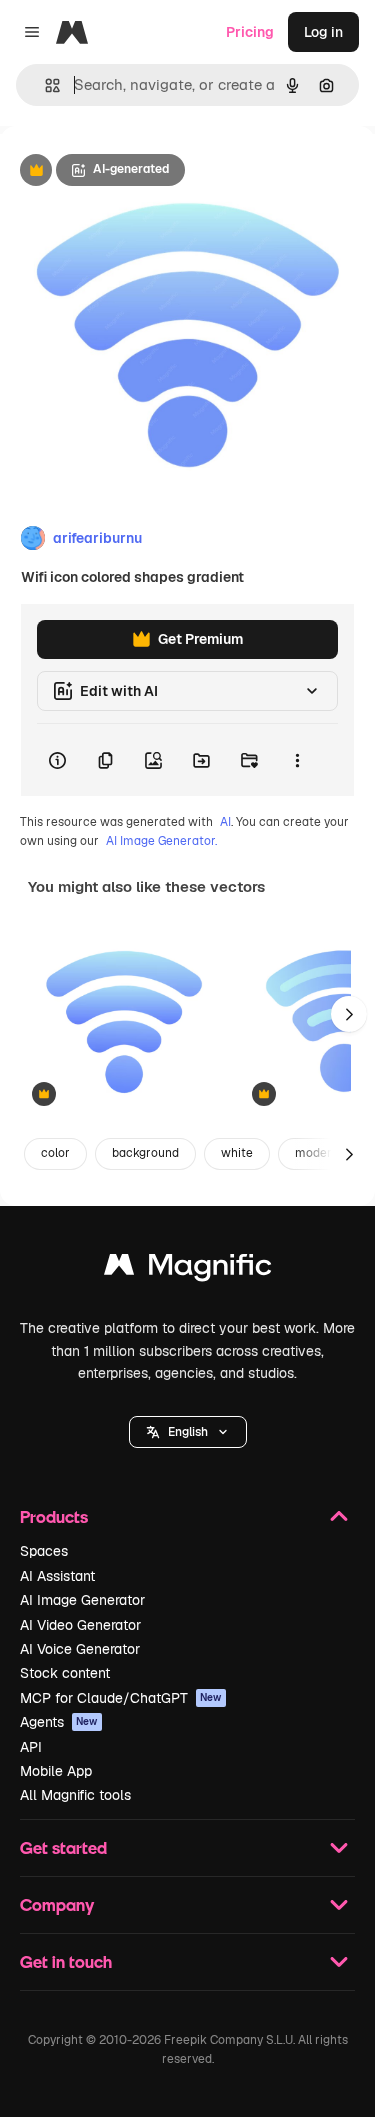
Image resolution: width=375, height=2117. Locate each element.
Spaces (44, 1551)
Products (54, 1516)
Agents (59, 1722)
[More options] (297, 760)
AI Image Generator (82, 1600)
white (237, 1153)
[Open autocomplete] (44, 85)
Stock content (65, 1673)
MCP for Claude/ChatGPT (121, 1698)
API (31, 1747)
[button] (188, 1432)
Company (57, 1904)
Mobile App (56, 1771)
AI (225, 822)
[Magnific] (188, 1269)
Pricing (250, 32)
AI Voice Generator (80, 1649)
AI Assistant (57, 1576)
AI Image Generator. (161, 841)
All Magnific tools (75, 1795)
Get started (63, 1847)
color (55, 1153)
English (188, 1432)
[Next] (349, 1014)
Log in (323, 32)
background (145, 1153)
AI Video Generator (80, 1625)
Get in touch (66, 1961)
